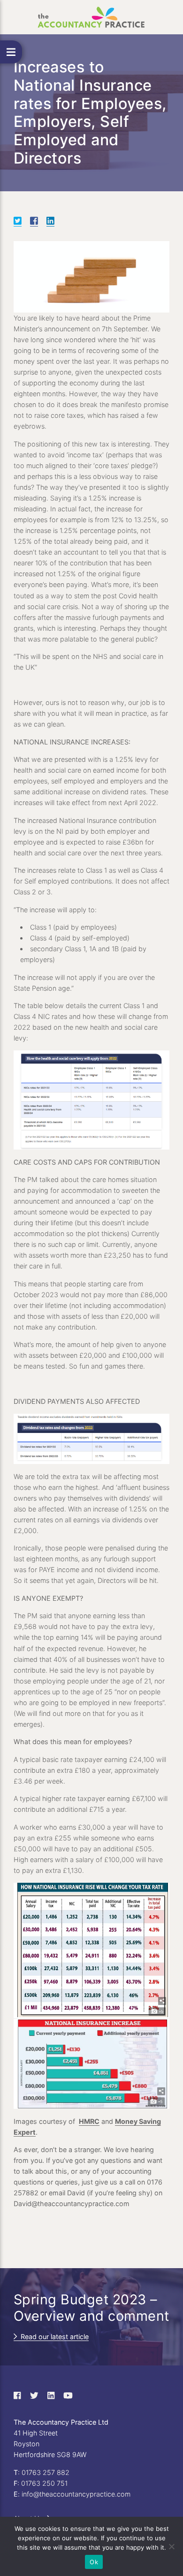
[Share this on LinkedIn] (50, 221)
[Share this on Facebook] (34, 221)
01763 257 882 (46, 2472)
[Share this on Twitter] (18, 221)
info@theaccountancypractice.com (76, 2494)
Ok (94, 2562)
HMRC (89, 2121)
